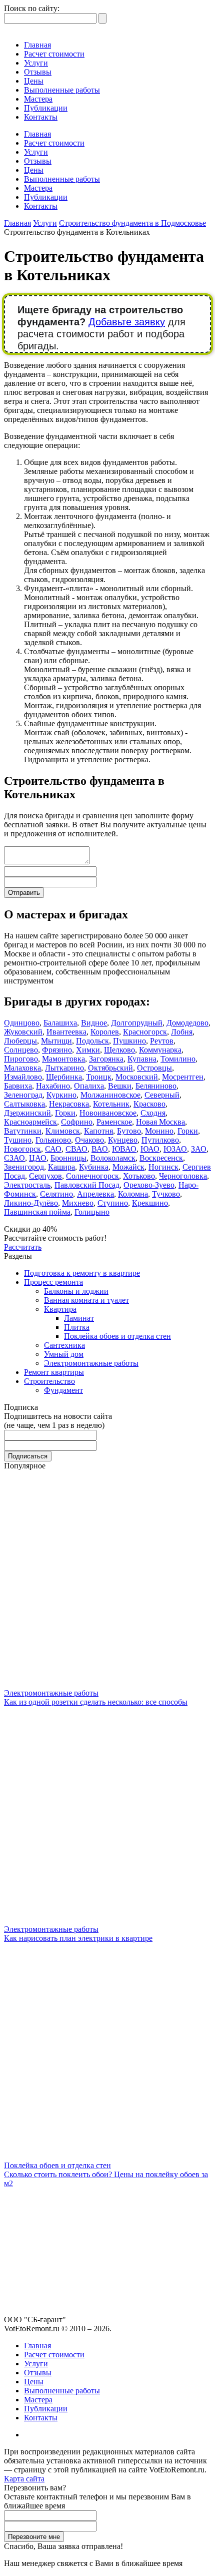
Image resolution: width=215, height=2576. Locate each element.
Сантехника (64, 1345)
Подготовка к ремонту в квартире (82, 1273)
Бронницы (68, 1158)
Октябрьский (110, 1068)
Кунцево (123, 1140)
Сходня (153, 1113)
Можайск (128, 1167)
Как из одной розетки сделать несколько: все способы (96, 1702)
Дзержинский (27, 1113)
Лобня (182, 1032)
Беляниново (156, 1086)
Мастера (38, 99)
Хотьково (139, 1176)
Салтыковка (24, 1104)
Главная (37, 45)
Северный (162, 1095)
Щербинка (64, 1077)
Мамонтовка (63, 1059)
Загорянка (106, 1059)
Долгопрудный (137, 1023)
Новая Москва (160, 1122)
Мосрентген (183, 1077)
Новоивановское (108, 1113)
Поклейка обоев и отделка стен (117, 1336)
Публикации (46, 108)
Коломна (133, 1194)
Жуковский (23, 1032)
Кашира (61, 1167)
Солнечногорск (92, 1176)
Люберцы (20, 1041)
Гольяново (53, 1140)
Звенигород (24, 1167)
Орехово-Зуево (149, 1185)
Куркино (61, 1095)
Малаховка (22, 1068)
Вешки (120, 1086)
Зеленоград (23, 1095)
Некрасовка (69, 1104)
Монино (159, 1131)
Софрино (77, 1122)
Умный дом (64, 1354)
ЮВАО (124, 1149)
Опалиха (89, 1086)
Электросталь (27, 1185)
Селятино (56, 1194)
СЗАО (14, 1158)
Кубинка (94, 1167)
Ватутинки (23, 1131)
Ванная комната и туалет (86, 1300)
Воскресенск (161, 1158)
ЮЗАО (175, 1149)
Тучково (166, 1194)
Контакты (41, 117)
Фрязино (57, 1050)
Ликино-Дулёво (31, 1203)
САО (53, 1149)
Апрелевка (95, 1194)
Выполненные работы (62, 90)
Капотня (98, 1131)
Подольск (92, 1041)
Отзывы (38, 72)
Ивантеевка (66, 1032)
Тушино (18, 1140)
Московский (137, 1077)
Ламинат (79, 1318)
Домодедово (187, 1023)
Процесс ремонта (53, 1282)
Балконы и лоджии (76, 1291)
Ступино (113, 1203)
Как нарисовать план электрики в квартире (78, 1938)
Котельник (111, 1104)
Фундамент (63, 1390)
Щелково (119, 1050)
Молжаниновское (110, 1095)
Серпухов (45, 1176)
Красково (149, 1104)
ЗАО (199, 1149)
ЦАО (38, 1158)
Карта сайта (24, 2479)
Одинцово (22, 1023)
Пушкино (129, 1041)
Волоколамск (113, 1158)
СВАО (76, 1149)
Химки (88, 1050)
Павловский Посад (87, 1185)
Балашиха (60, 1023)
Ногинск (163, 1167)
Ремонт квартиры (54, 1372)
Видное (94, 1023)
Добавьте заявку (127, 322)
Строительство (49, 1381)
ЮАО (150, 1149)
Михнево (78, 1203)
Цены (34, 81)
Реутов (162, 1041)
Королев (105, 1032)
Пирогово (21, 1059)
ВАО (100, 1149)
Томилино (178, 1059)
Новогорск (22, 1149)
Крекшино (150, 1203)
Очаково (89, 1140)
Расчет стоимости (54, 54)
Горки (65, 1113)
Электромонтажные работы (91, 1363)
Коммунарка (160, 1050)
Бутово (129, 1131)
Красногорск (145, 1032)
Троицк (99, 1077)
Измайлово (23, 1077)
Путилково (160, 1140)
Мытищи (56, 1041)
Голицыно (92, 1212)
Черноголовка (183, 1176)
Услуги (36, 63)
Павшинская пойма (37, 1212)
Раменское (114, 1122)
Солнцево (21, 1050)
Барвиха (18, 1086)
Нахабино (53, 1086)
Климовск (63, 1131)
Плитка (77, 1327)
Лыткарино (64, 1068)
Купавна (142, 1059)
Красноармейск (30, 1122)
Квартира (60, 1309)
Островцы (154, 1068)
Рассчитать (23, 1247)
